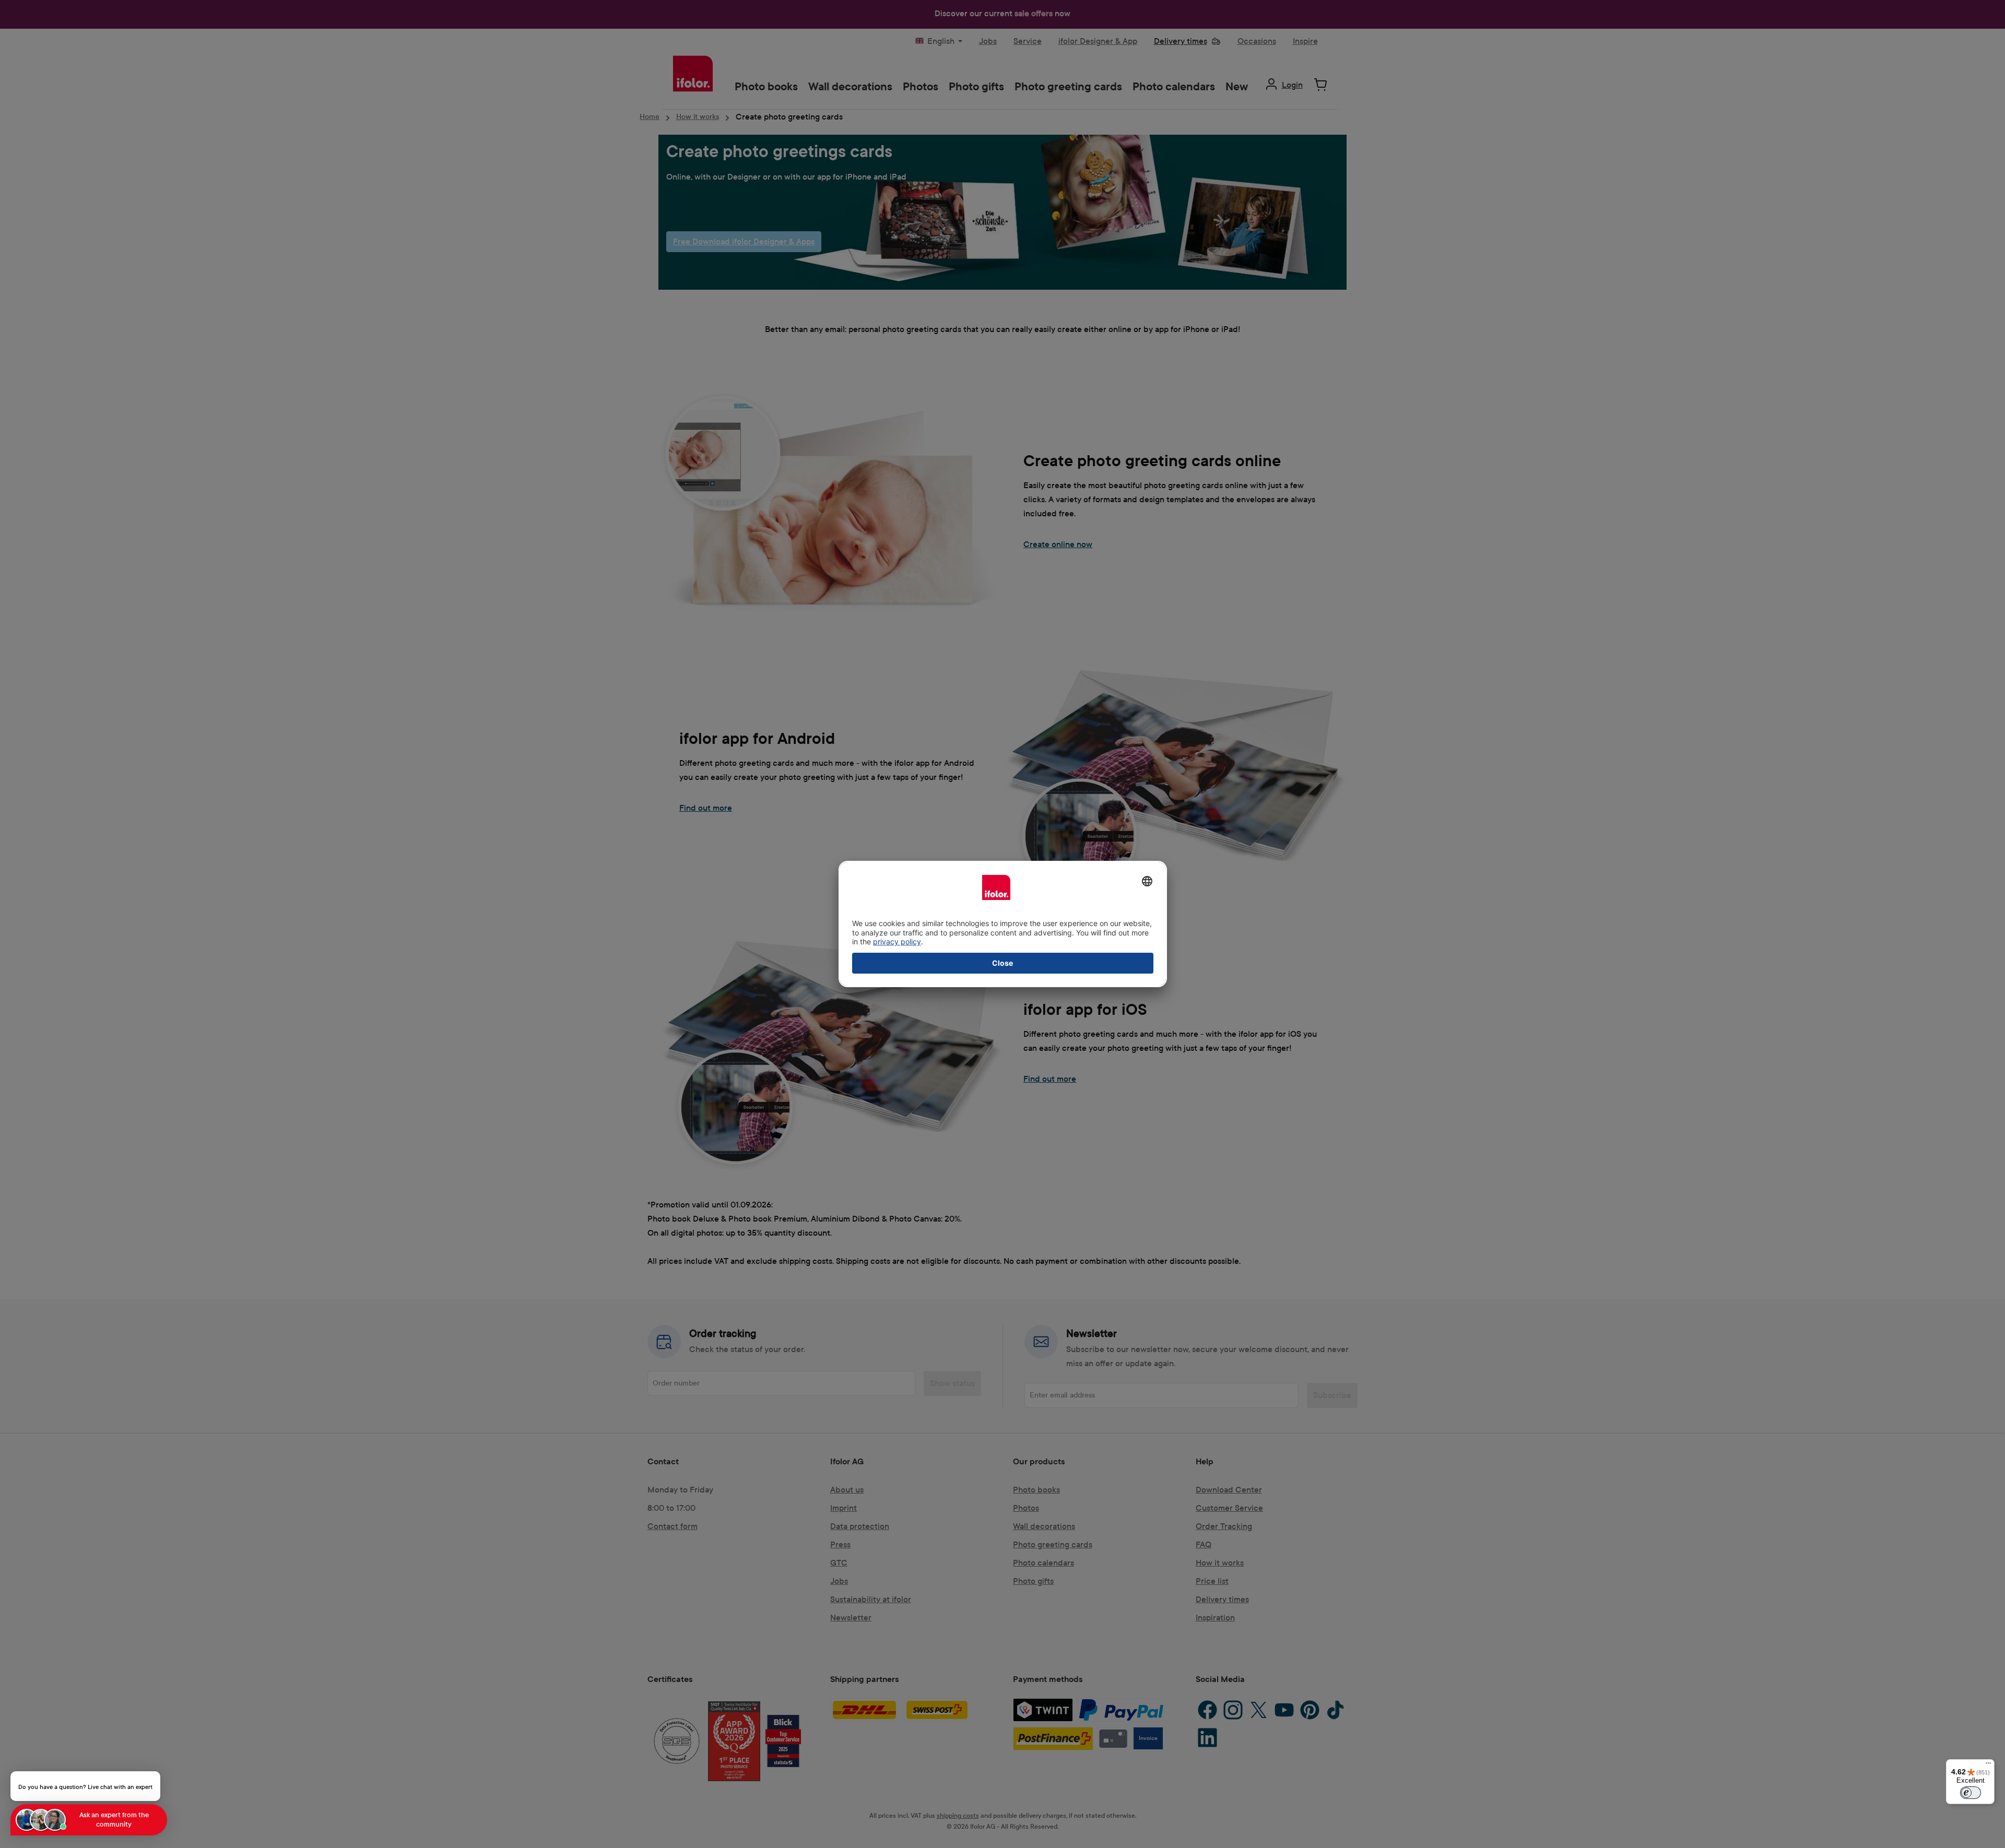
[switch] (1971, 1793)
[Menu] (1988, 1766)
